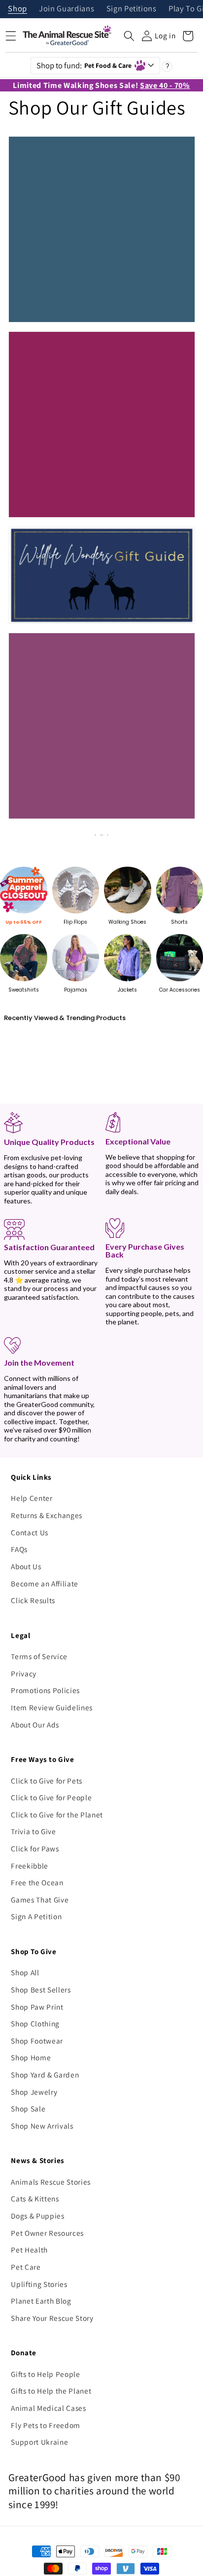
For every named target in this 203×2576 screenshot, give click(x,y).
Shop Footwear (37, 2041)
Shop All (25, 1972)
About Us (26, 1566)
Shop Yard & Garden (45, 2075)
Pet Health (29, 2250)
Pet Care (26, 2267)
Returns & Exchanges (47, 1515)
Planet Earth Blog (41, 2301)
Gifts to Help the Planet (51, 2391)
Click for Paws (35, 1848)
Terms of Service (39, 1656)
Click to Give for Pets (47, 1781)
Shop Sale (28, 2108)
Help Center (32, 1498)
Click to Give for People (51, 1797)
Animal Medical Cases (48, 2408)
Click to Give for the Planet (57, 1815)
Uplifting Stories (39, 2284)
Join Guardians (67, 9)
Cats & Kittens (35, 2198)
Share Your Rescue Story (52, 2318)
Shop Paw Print (37, 2007)
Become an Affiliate (45, 1583)
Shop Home (31, 2057)
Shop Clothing (35, 2023)
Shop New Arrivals (42, 2126)
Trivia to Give (33, 1831)
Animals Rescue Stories (51, 2182)
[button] (129, 36)
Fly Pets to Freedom (46, 2425)
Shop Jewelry (34, 2092)
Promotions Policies (45, 1690)
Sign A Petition (36, 1916)
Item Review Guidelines (52, 1707)
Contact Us (30, 1532)
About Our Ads (35, 1725)
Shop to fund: (84, 65)
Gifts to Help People (45, 2374)
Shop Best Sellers (41, 1990)
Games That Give (40, 1900)
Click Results (33, 1600)
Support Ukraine (39, 2442)
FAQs (19, 1549)
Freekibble (30, 1866)
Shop (17, 9)
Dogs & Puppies (37, 2216)
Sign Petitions (132, 9)
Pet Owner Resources (47, 2233)
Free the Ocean (37, 1882)
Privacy (24, 1673)
